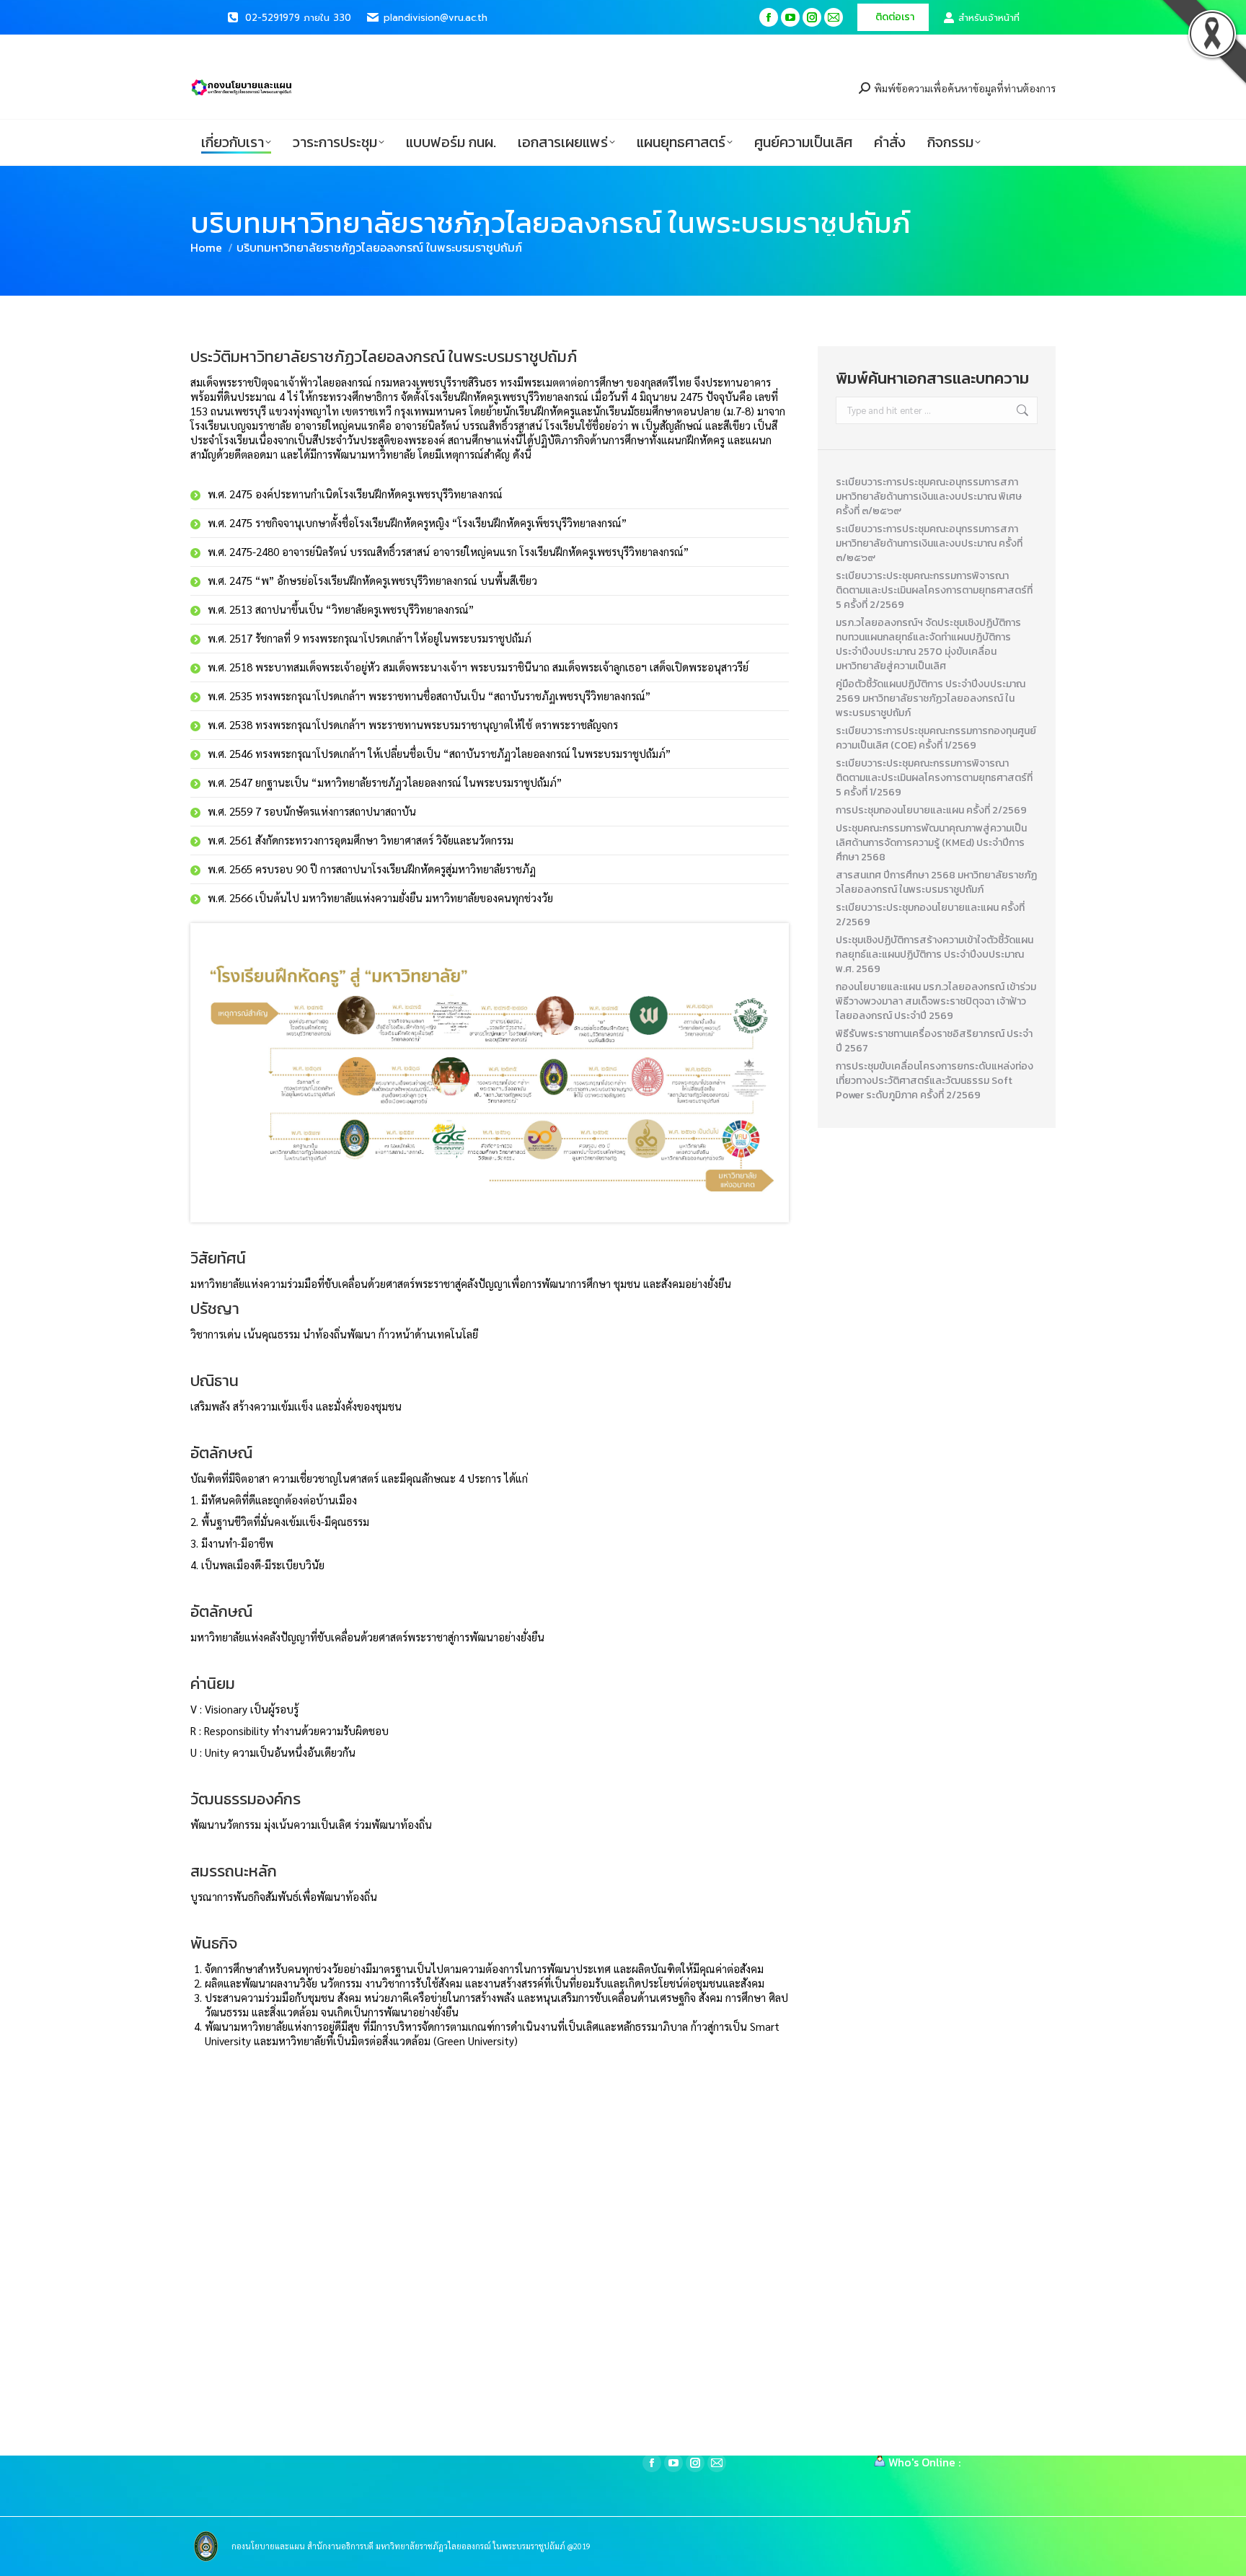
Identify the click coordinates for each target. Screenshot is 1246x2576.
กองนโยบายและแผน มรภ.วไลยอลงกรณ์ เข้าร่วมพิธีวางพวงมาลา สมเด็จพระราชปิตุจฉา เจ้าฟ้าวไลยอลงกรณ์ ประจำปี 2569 (936, 1002)
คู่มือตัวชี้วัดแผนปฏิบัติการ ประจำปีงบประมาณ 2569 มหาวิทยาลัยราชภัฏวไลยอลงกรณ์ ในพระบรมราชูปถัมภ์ (931, 699)
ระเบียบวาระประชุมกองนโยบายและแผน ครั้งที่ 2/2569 (930, 915)
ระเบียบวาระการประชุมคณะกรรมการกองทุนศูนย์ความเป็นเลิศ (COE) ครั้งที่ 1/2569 (936, 738)
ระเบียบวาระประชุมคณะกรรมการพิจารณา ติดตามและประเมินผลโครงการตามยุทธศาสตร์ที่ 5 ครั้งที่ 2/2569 (934, 591)
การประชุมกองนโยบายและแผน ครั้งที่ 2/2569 (931, 811)
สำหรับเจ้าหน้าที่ (989, 18)
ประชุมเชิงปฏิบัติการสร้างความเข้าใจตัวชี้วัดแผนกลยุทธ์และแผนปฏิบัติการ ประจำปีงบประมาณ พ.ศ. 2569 (934, 955)
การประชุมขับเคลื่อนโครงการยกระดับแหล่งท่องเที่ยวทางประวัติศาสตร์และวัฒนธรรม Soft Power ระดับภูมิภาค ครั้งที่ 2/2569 (934, 1081)
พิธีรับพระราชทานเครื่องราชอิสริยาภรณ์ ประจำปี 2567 (934, 1041)
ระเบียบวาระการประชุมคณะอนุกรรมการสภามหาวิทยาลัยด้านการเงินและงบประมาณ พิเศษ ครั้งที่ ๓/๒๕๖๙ (929, 497)
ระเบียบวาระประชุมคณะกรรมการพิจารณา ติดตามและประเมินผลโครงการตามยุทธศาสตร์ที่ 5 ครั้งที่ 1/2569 (934, 778)
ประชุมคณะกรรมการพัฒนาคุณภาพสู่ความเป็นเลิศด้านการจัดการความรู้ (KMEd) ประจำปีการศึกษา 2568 (931, 843)
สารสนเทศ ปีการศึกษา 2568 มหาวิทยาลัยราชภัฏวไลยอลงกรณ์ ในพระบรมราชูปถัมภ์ (936, 883)
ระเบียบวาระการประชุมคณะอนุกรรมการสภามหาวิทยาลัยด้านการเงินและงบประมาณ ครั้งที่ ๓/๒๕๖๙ (929, 544)
